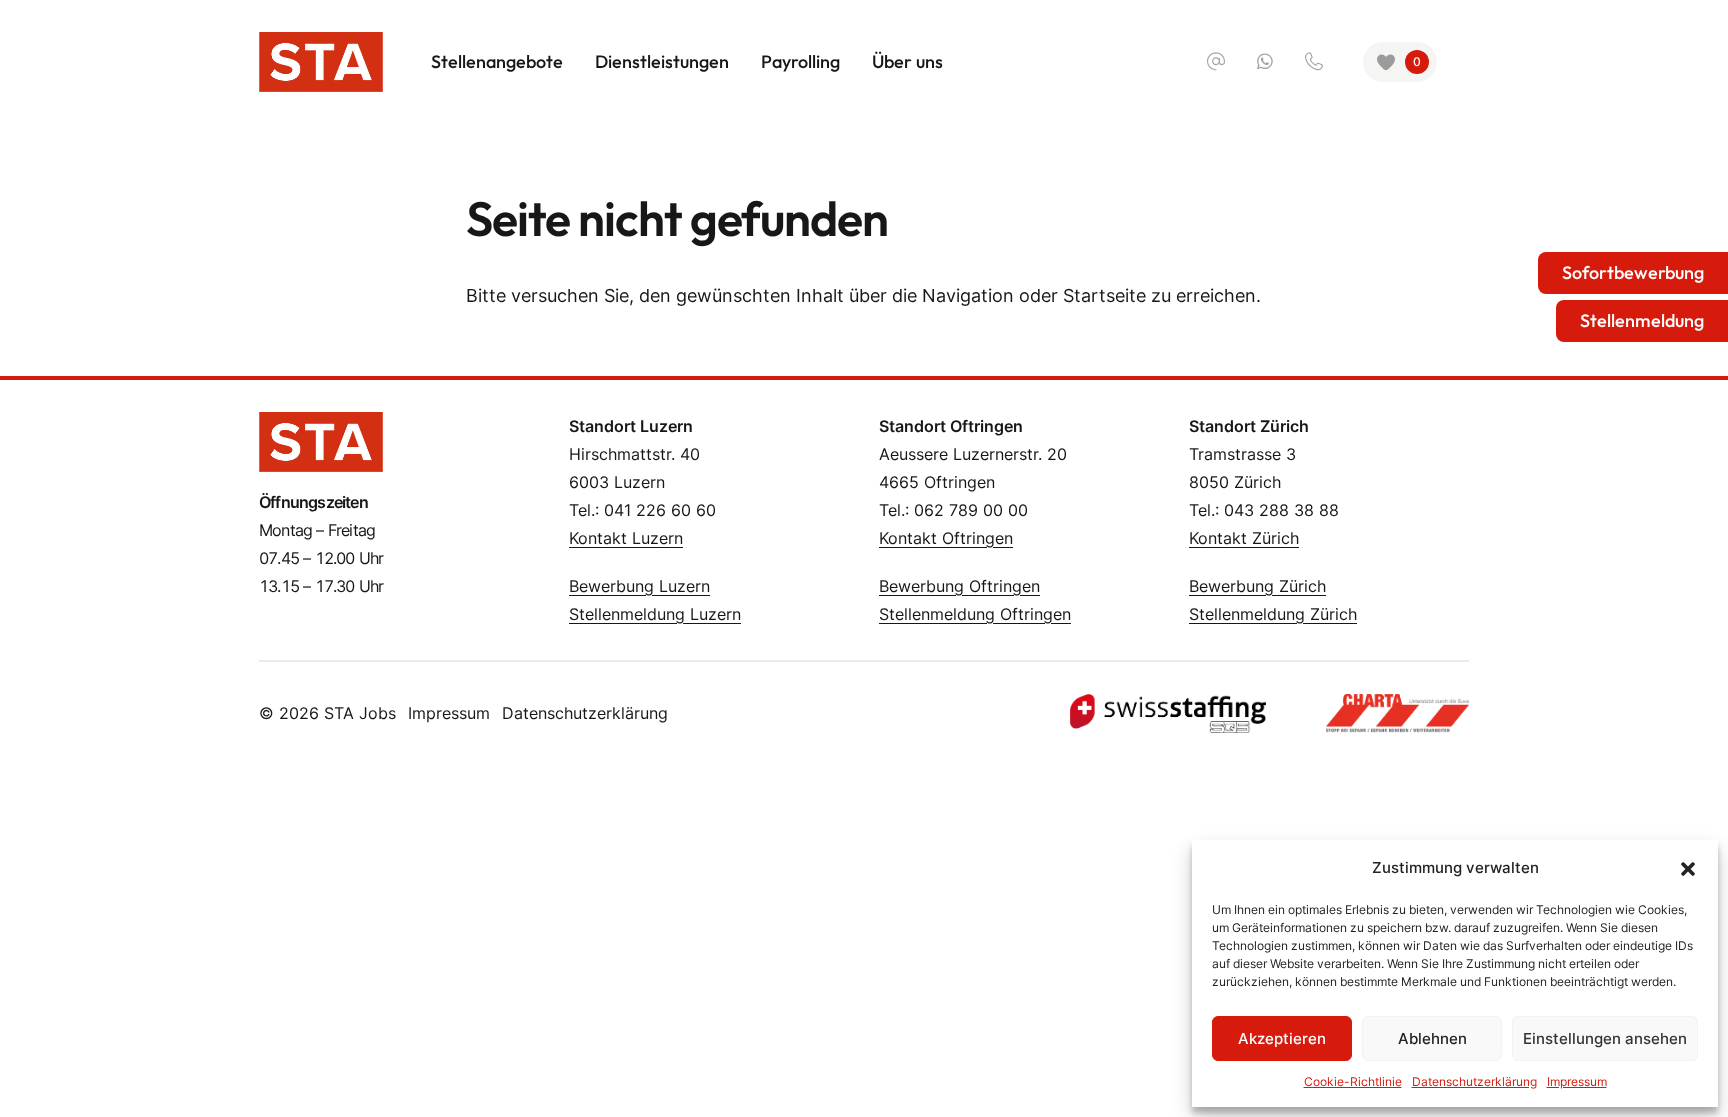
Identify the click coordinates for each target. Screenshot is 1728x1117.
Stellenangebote (497, 61)
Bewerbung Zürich (1257, 586)
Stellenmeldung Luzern (655, 614)
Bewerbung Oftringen (959, 586)
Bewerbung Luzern (639, 586)
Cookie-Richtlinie (1353, 1081)
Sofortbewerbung (1633, 272)
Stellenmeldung (1642, 320)
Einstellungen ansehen (1605, 1038)
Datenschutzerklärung (1474, 1081)
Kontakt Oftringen (946, 538)
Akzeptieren (1282, 1038)
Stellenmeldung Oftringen (975, 614)
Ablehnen (1432, 1038)
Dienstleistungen (662, 61)
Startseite (1104, 295)
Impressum (1577, 1081)
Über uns (907, 61)
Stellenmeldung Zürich (1273, 614)
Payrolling (800, 61)
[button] (1688, 868)
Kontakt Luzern (626, 538)
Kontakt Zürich (1244, 538)
